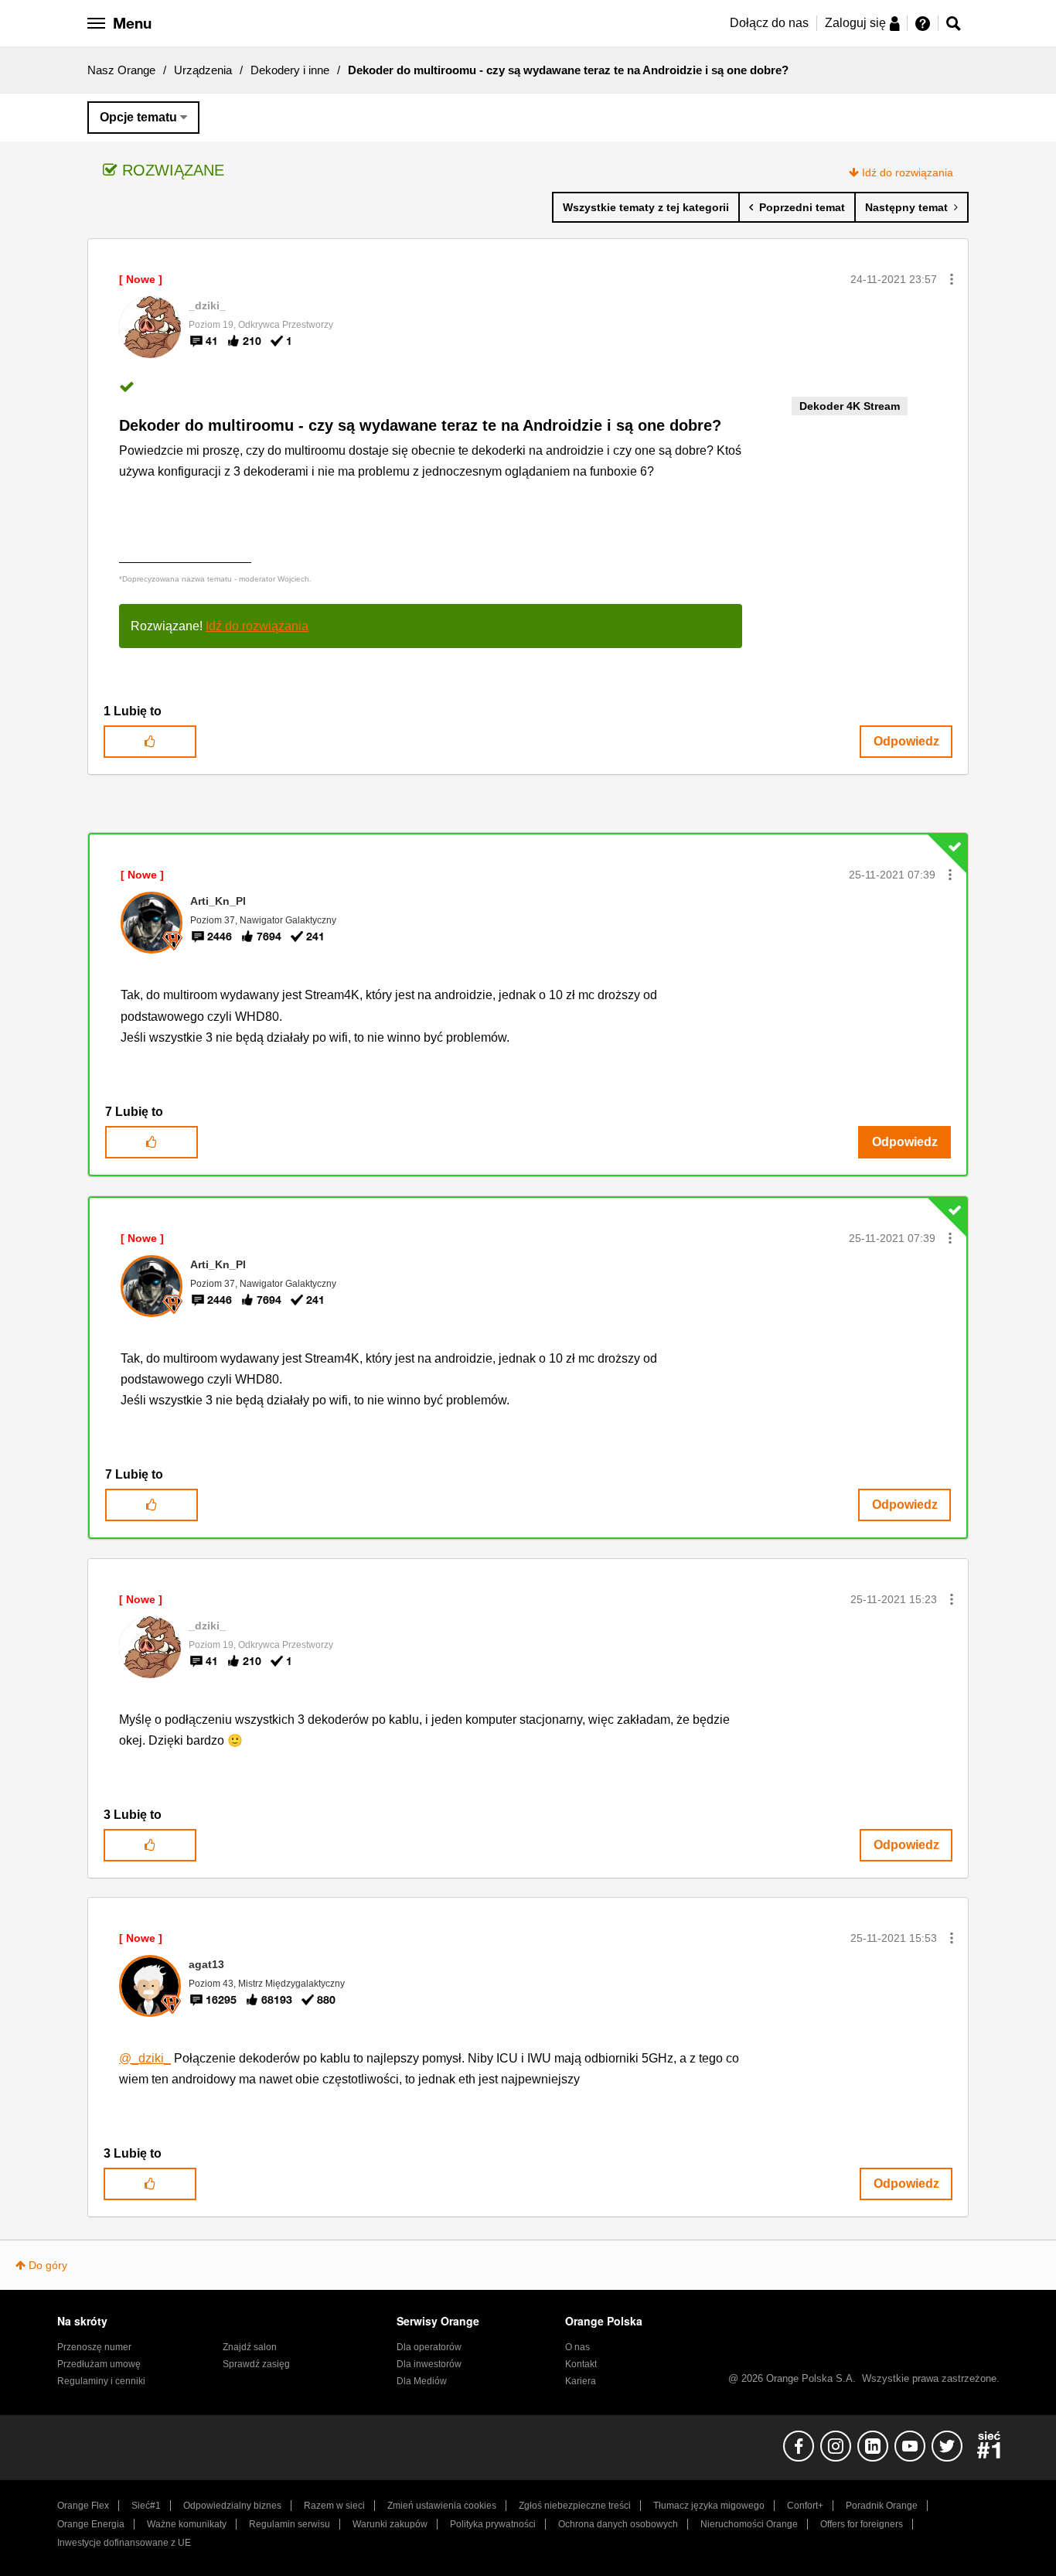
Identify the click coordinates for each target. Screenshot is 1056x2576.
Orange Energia (91, 2524)
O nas (577, 2347)
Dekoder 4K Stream (850, 406)
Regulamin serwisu (290, 2524)
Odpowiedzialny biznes (232, 2506)
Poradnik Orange (882, 2506)
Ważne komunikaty (187, 2524)
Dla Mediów (422, 2381)
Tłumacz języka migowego (709, 2506)
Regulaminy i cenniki (101, 2381)
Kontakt (581, 2364)
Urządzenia (203, 70)
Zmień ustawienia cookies (442, 2506)
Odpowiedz (906, 741)
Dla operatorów (429, 2347)
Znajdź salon (250, 2347)
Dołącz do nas (769, 23)
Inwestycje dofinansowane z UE (124, 2543)
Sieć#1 (146, 2506)
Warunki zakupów (390, 2524)
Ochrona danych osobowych (618, 2524)
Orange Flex (83, 2506)
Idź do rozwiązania (908, 172)
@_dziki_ (145, 2058)
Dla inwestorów (429, 2364)
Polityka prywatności (493, 2524)
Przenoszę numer (94, 2347)
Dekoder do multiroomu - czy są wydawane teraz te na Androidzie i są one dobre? (420, 425)
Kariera (581, 2381)
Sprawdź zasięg (256, 2364)
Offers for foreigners (862, 2524)
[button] (952, 279)
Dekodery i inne (290, 70)
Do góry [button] (48, 2265)
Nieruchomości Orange (749, 2524)
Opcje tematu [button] (138, 117)
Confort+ (805, 2506)
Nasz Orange (121, 70)
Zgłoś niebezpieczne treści (575, 2506)
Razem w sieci (334, 2506)
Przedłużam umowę (99, 2364)
